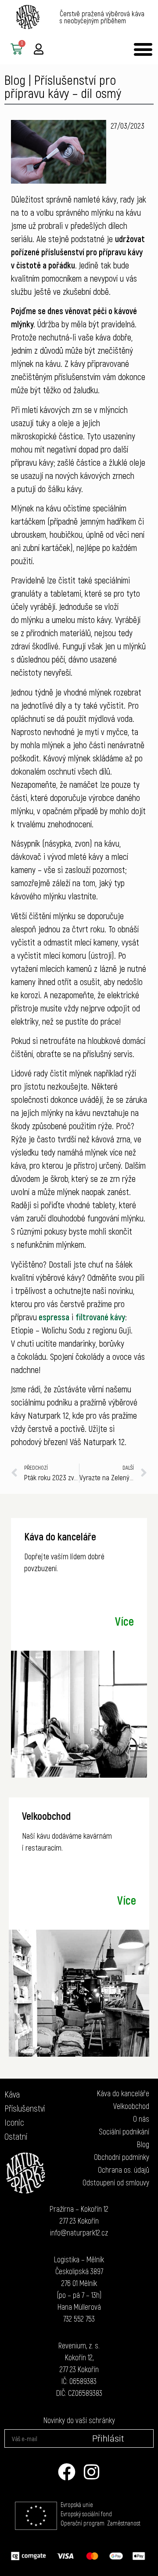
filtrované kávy (100, 1317)
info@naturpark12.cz (79, 2232)
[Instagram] (91, 2472)
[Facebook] (67, 2472)
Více (124, 1621)
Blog (15, 80)
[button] (143, 49)
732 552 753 (79, 2319)
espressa (53, 1317)
